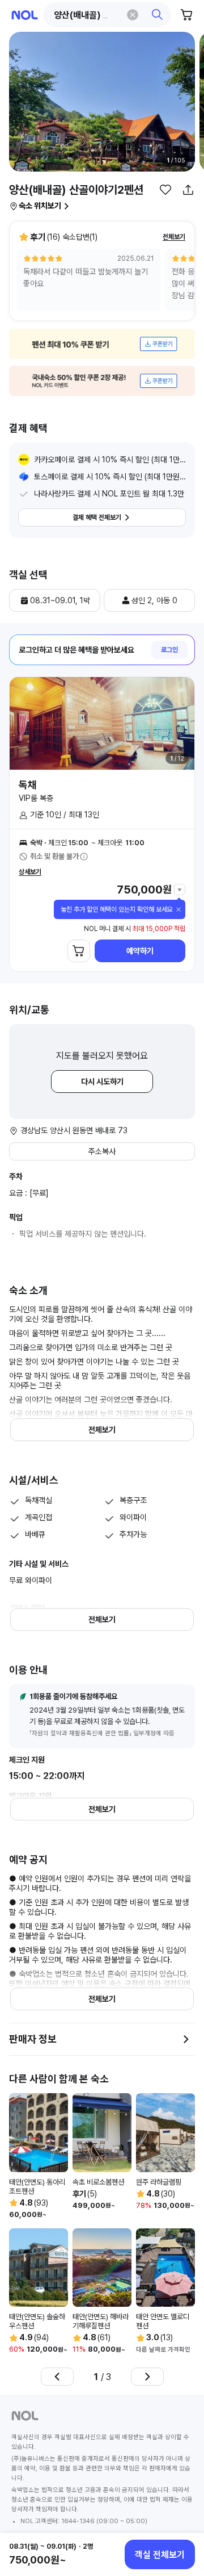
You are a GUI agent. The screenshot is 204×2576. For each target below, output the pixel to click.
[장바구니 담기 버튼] (79, 951)
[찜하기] (165, 190)
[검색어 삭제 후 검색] (133, 15)
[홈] (25, 15)
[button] (108, 15)
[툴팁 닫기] (178, 909)
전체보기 (174, 237)
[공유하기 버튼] (188, 190)
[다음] (147, 2377)
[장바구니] (187, 15)
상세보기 (30, 872)
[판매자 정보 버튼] (186, 2039)
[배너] (102, 344)
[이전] (57, 2377)
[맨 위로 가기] (182, 2516)
